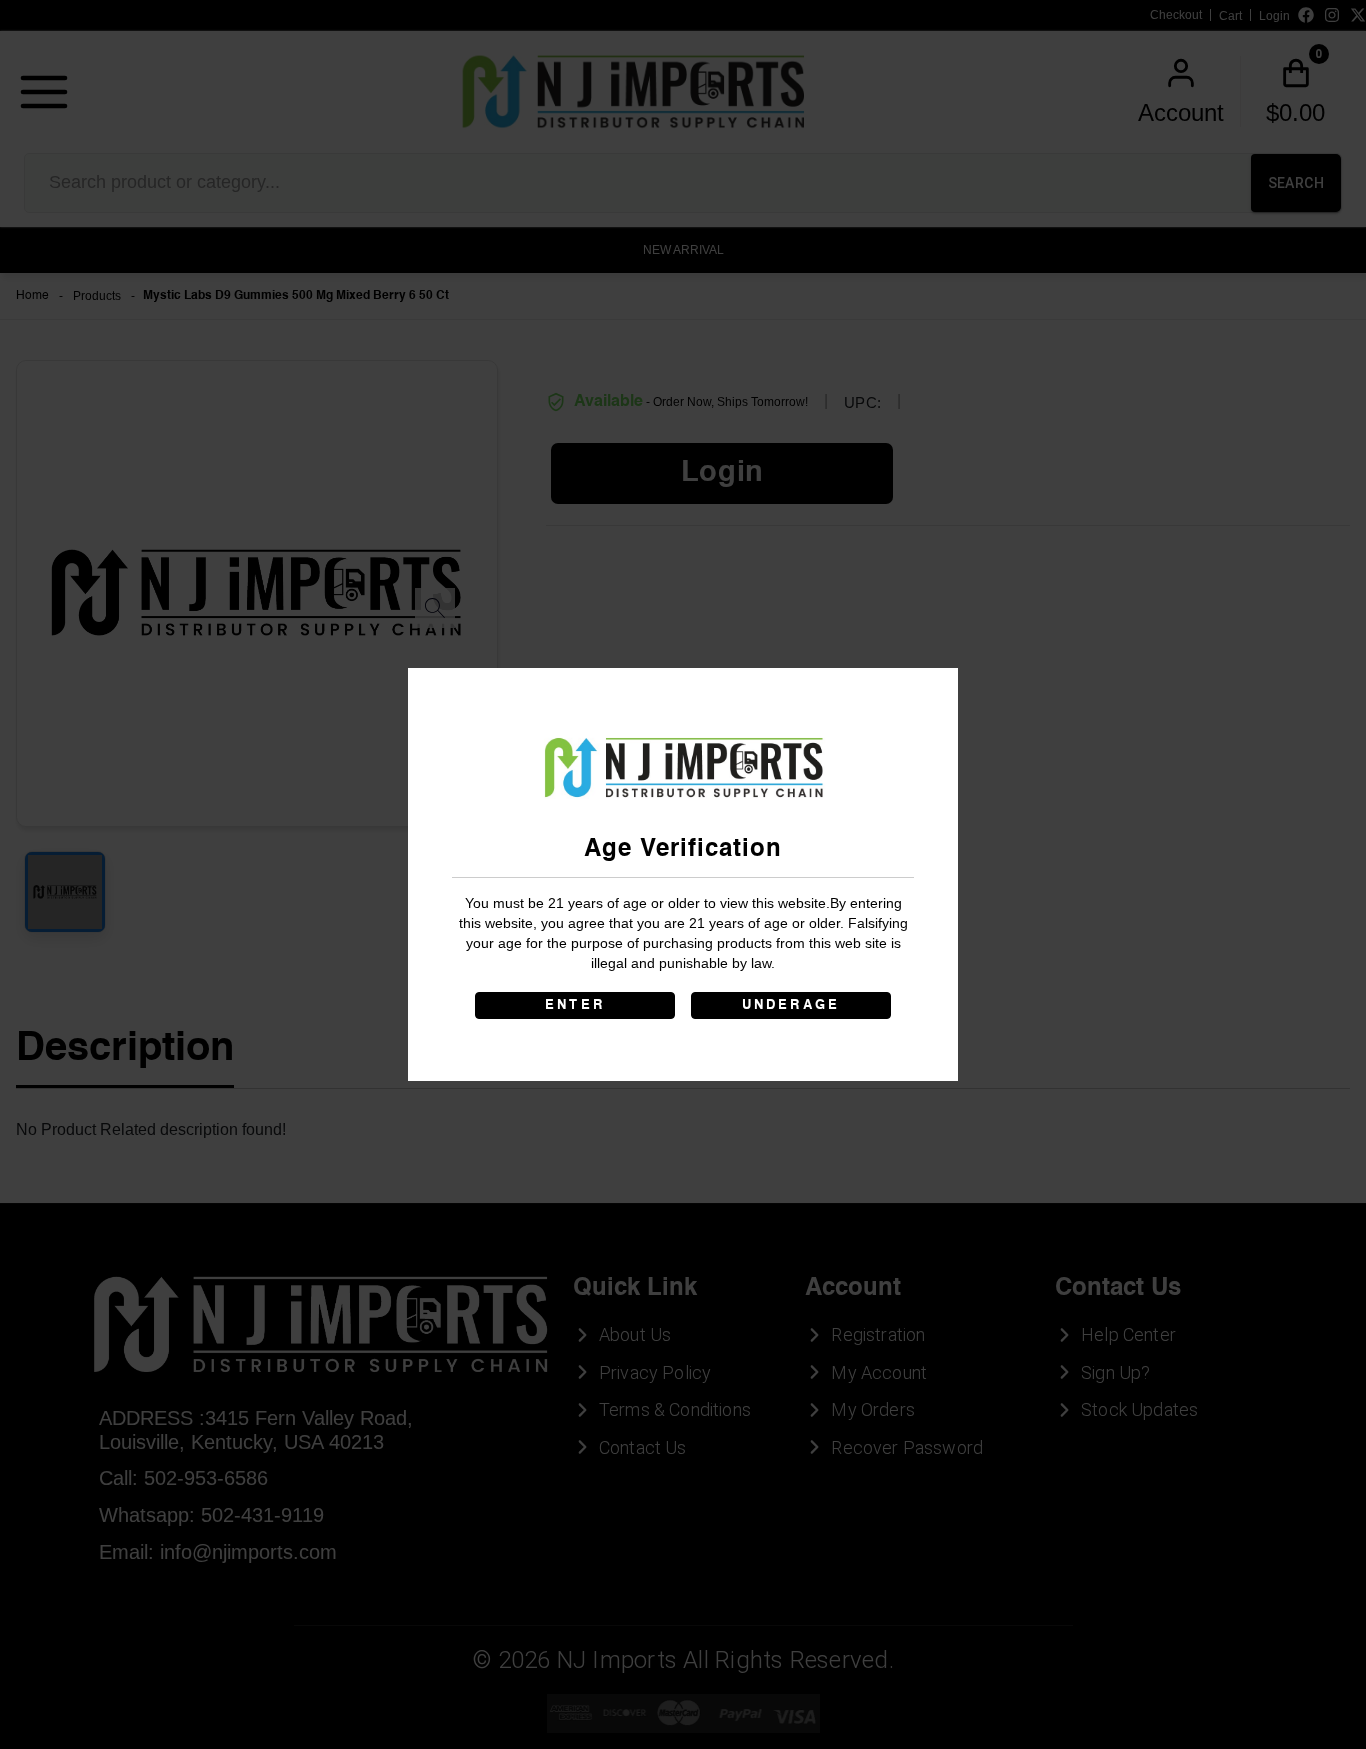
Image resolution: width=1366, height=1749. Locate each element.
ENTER (575, 1005)
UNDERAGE (791, 1005)
